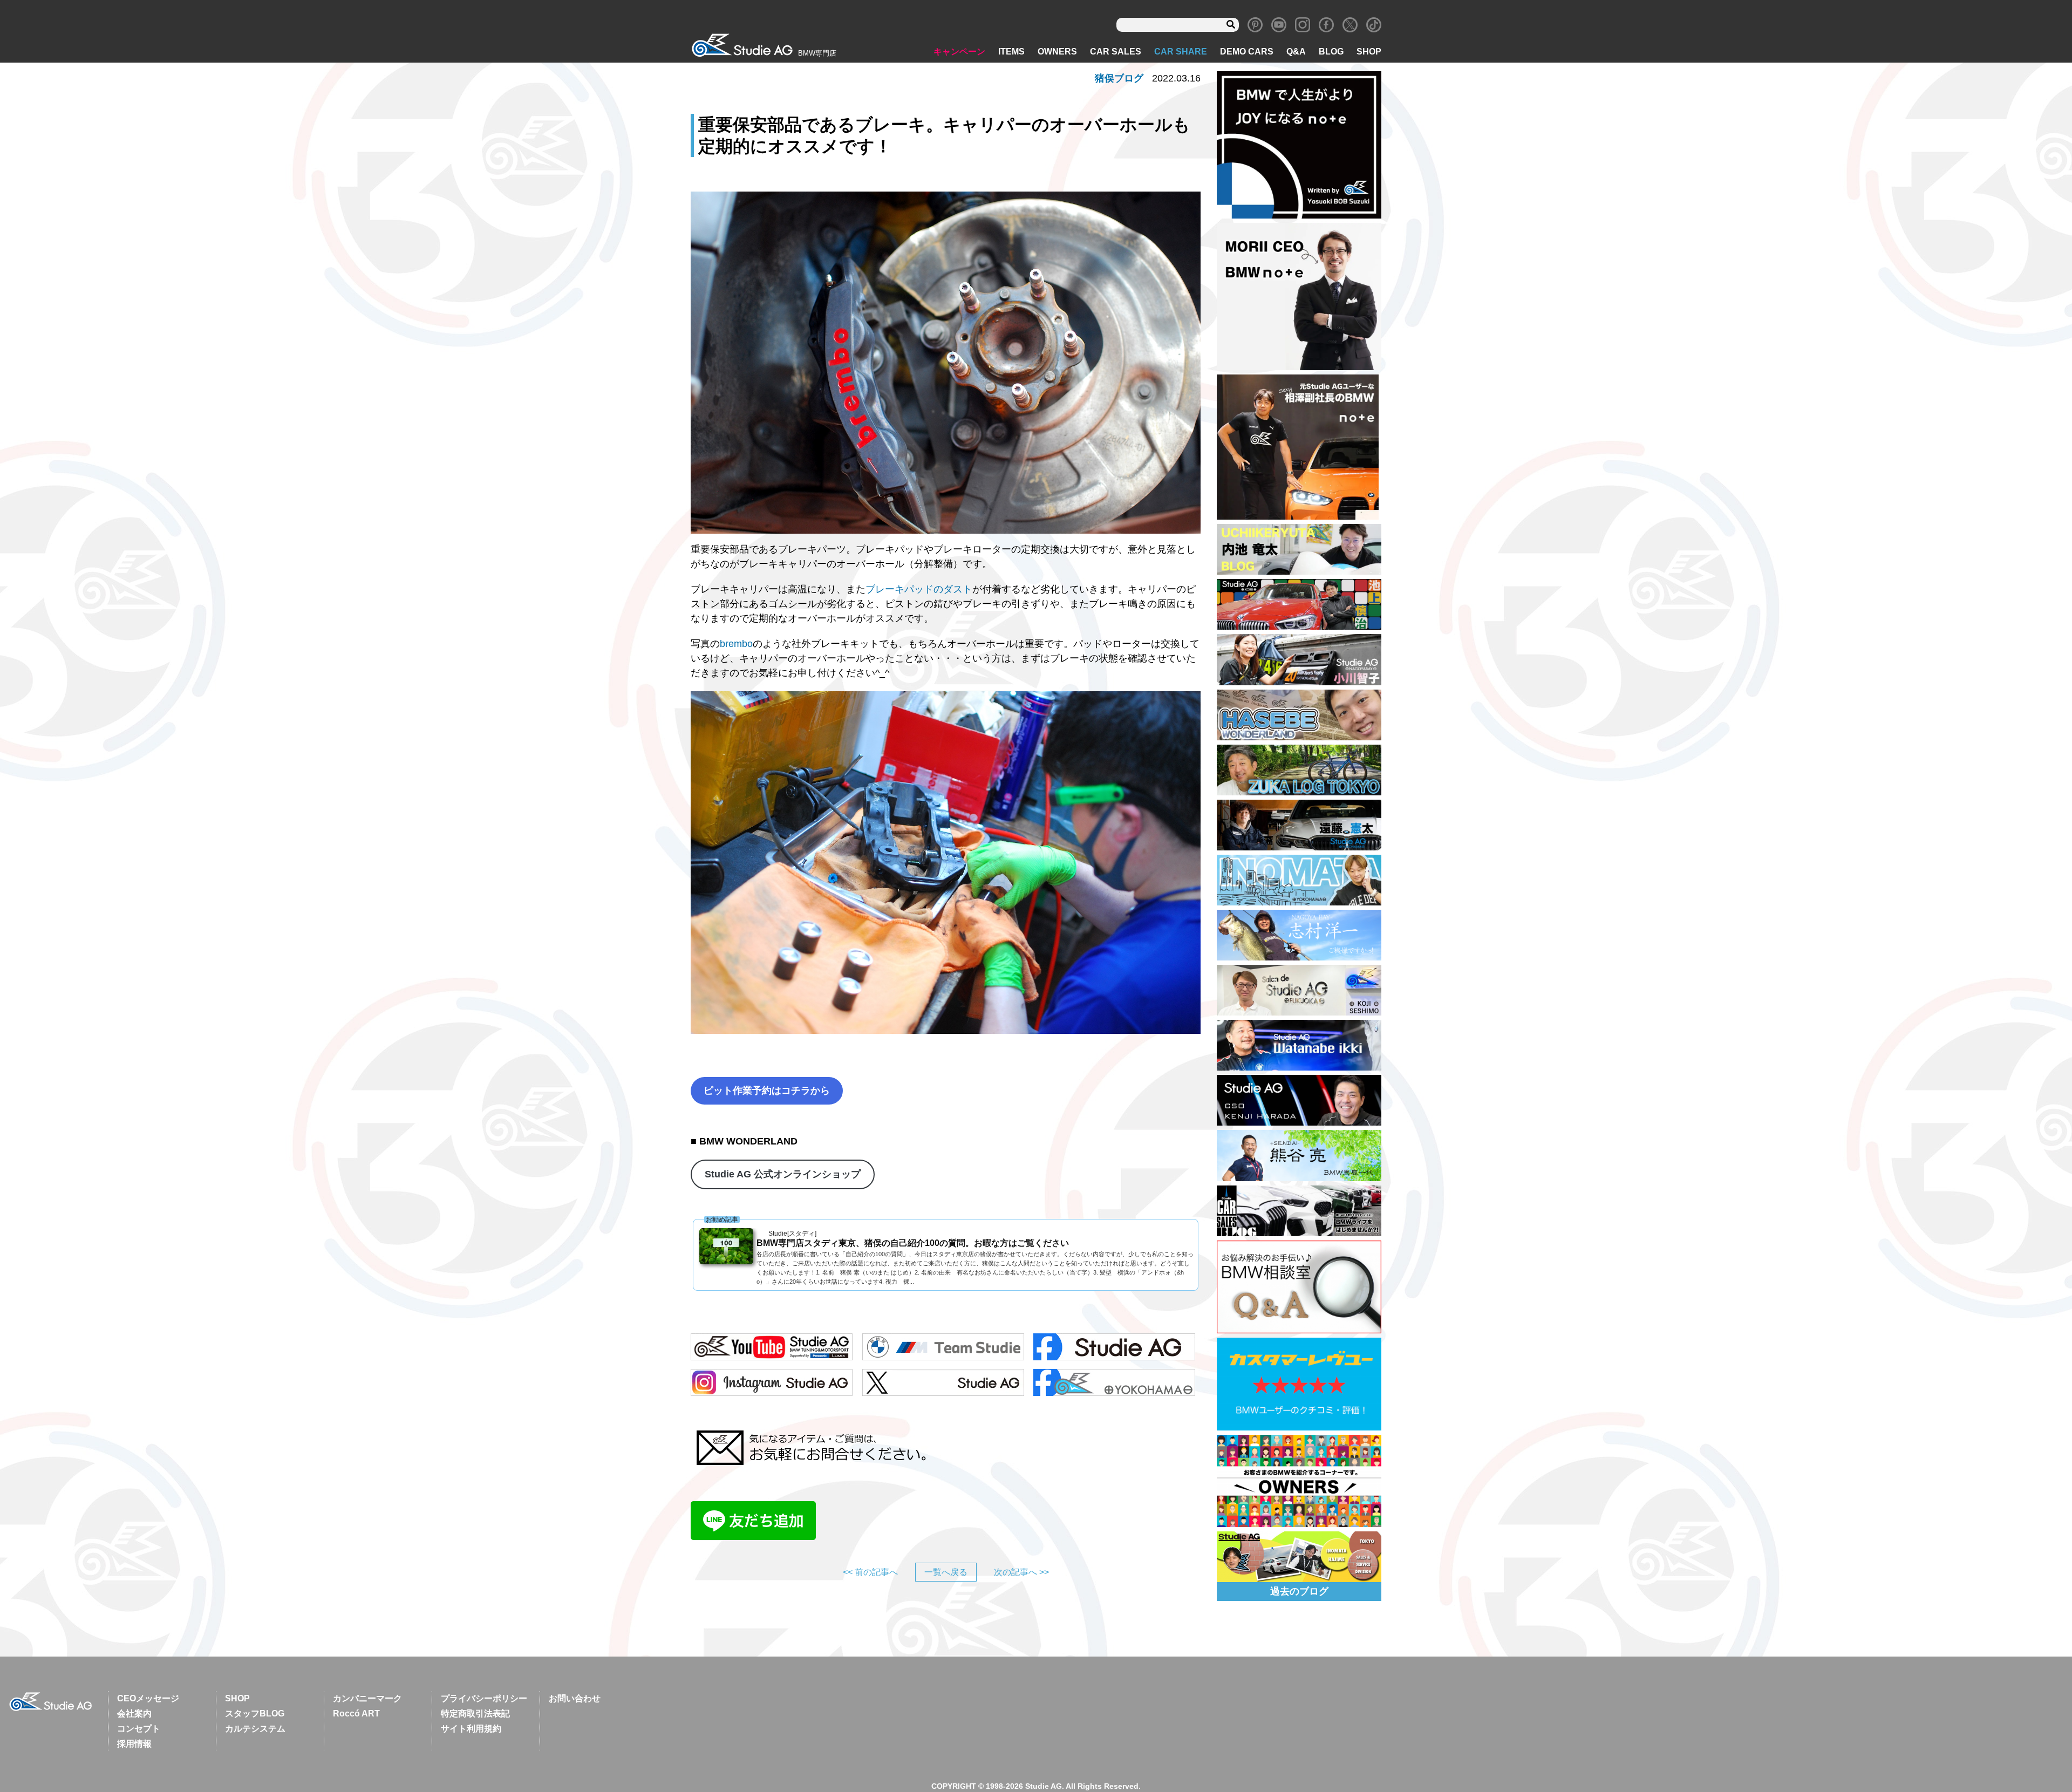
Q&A (1296, 52)
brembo (736, 644)
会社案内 (134, 1713)
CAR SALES (1116, 52)
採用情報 (134, 1744)
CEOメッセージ (148, 1698)
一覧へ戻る (946, 1572)
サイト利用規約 (471, 1729)
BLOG (1331, 52)
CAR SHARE (1181, 52)
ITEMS (1011, 52)
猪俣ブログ (1119, 78)
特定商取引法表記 (475, 1713)
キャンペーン (959, 52)
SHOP (1369, 52)
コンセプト (139, 1729)
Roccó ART (356, 1713)
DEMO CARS (1247, 52)
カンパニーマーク (367, 1698)
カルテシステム (255, 1729)
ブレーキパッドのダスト (919, 589)
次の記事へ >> (1021, 1572)
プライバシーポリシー (484, 1698)
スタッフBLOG (255, 1713)
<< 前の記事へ (870, 1572)
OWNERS (1057, 52)
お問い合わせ (575, 1698)
